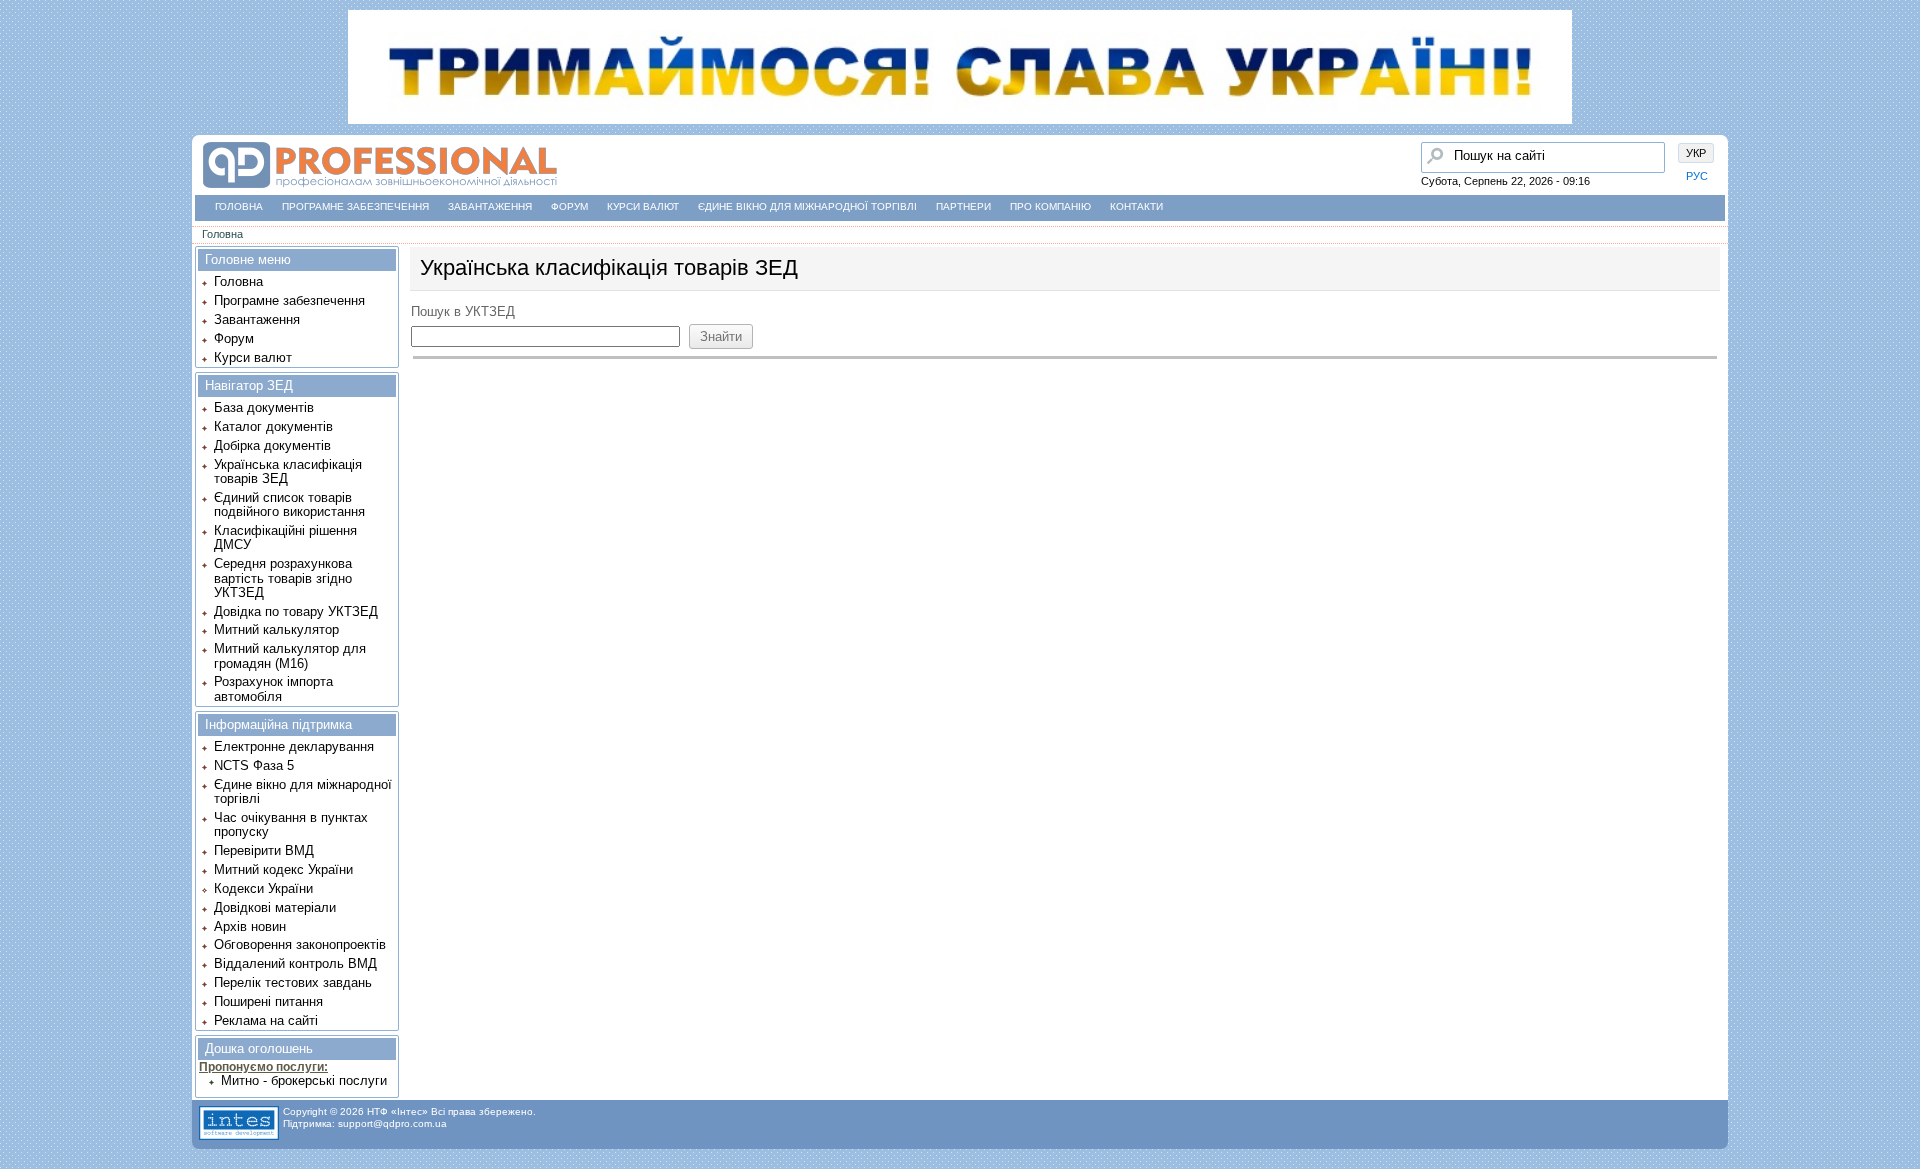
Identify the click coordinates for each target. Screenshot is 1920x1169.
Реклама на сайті (266, 1020)
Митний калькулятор (276, 629)
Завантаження (490, 206)
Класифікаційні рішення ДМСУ (285, 537)
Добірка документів (272, 445)
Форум (569, 206)
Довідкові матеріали (275, 907)
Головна (239, 206)
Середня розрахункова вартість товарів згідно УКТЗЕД (283, 578)
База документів (264, 407)
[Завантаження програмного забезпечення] (21, 133)
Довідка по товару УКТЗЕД (296, 611)
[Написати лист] (21, 247)
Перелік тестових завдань (293, 982)
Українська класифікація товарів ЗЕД (288, 471)
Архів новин (250, 926)
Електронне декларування (294, 746)
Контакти (1136, 206)
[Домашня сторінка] (379, 188)
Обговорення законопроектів (300, 944)
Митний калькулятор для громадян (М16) (290, 655)
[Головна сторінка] (21, 95)
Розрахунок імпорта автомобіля (273, 688)
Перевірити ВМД (264, 850)
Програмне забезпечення (355, 206)
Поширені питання (268, 1001)
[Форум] (21, 171)
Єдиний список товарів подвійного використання (289, 504)
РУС (1697, 176)
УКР (1696, 153)
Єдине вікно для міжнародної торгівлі (807, 206)
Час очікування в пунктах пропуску (291, 824)
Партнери (963, 206)
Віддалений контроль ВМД (295, 963)
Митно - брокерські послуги (304, 1080)
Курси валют (643, 206)
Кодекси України (263, 888)
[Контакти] (21, 209)
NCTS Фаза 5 (254, 765)
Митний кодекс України (283, 869)
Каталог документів (273, 426)
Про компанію (1050, 206)
